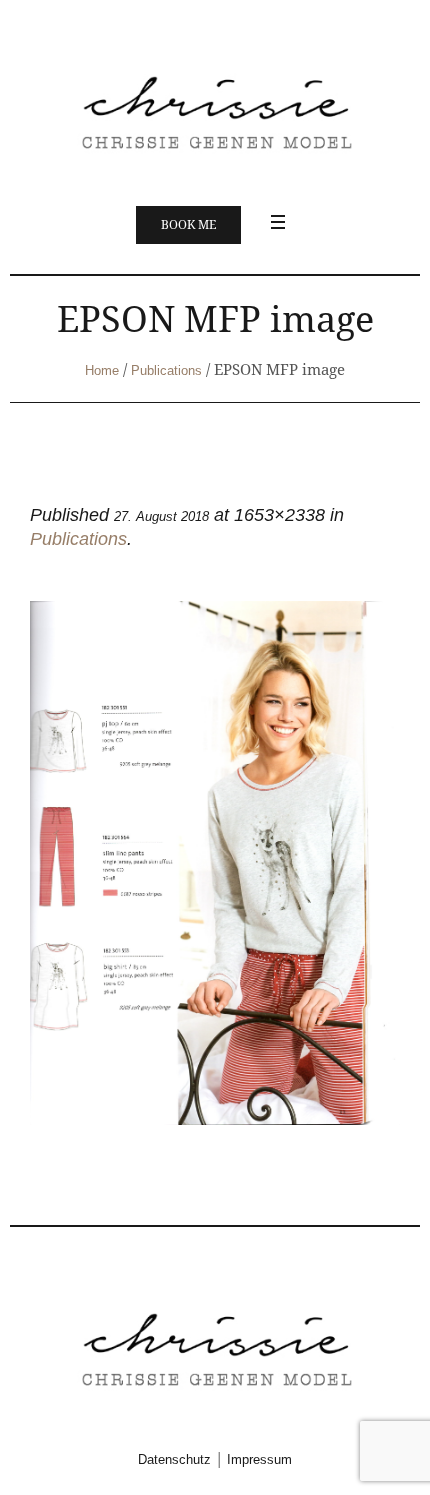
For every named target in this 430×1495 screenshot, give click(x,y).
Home (102, 370)
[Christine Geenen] (215, 110)
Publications (166, 370)
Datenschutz (174, 1459)
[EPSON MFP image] (215, 862)
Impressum (259, 1459)
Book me (188, 225)
